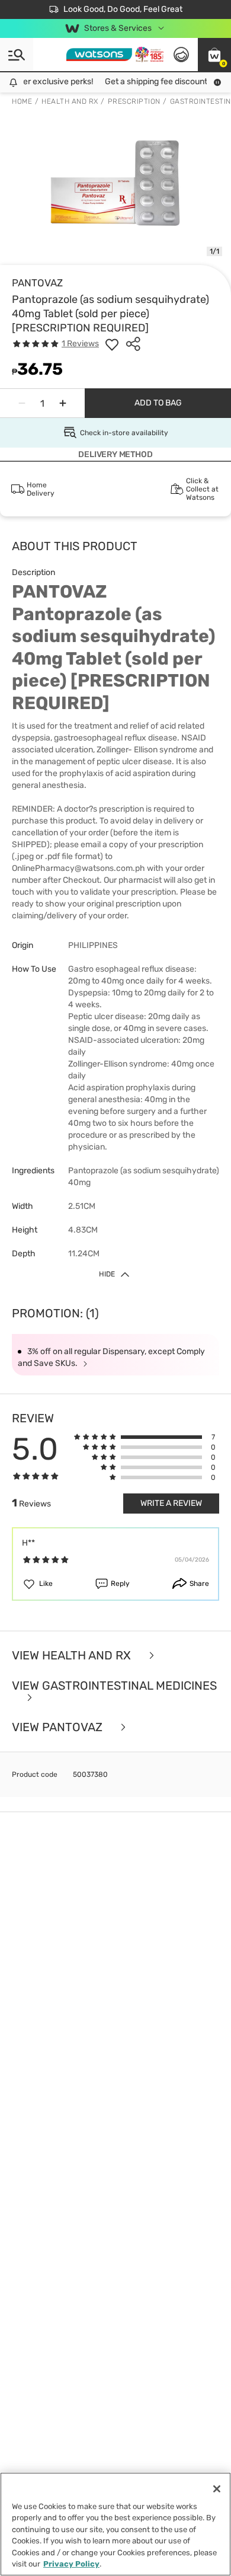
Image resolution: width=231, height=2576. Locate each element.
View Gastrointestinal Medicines (114, 1686)
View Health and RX (73, 1656)
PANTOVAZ (37, 283)
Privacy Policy (71, 2564)
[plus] (63, 403)
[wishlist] (112, 344)
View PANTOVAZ (59, 1727)
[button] (214, 55)
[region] (115, 2524)
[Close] (217, 2489)
